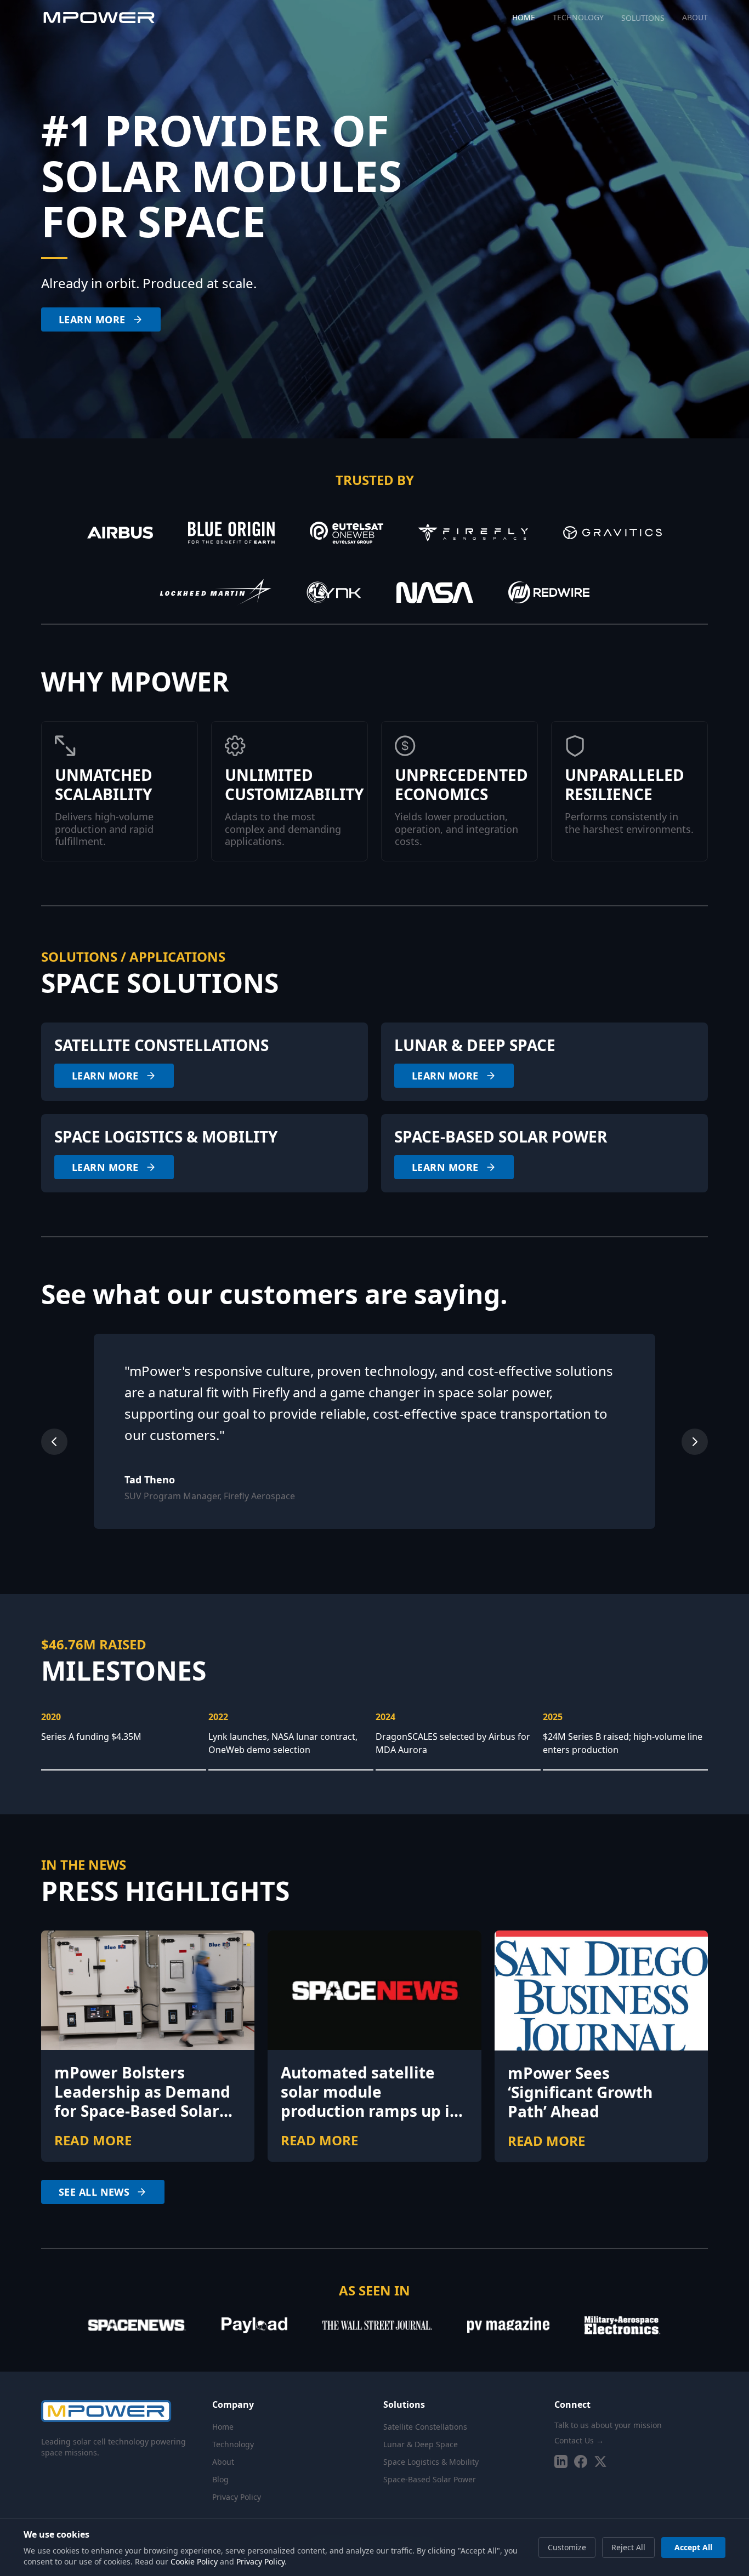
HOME (524, 18)
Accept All (693, 2547)
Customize (567, 2547)
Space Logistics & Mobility (431, 2462)
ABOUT (695, 18)
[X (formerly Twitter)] (600, 2461)
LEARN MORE (92, 319)
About (223, 2462)
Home (223, 2427)
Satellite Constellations (425, 2427)
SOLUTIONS (643, 18)
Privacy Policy (237, 2497)
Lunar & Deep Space (421, 2444)
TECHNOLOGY (578, 18)
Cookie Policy (194, 2561)
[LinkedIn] (561, 2461)
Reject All (628, 2547)
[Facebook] (581, 2461)
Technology (233, 2444)
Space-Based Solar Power (430, 2479)
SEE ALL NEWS (94, 2192)
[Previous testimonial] (54, 1442)
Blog (220, 2479)
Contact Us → (579, 2440)
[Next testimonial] (695, 1442)
